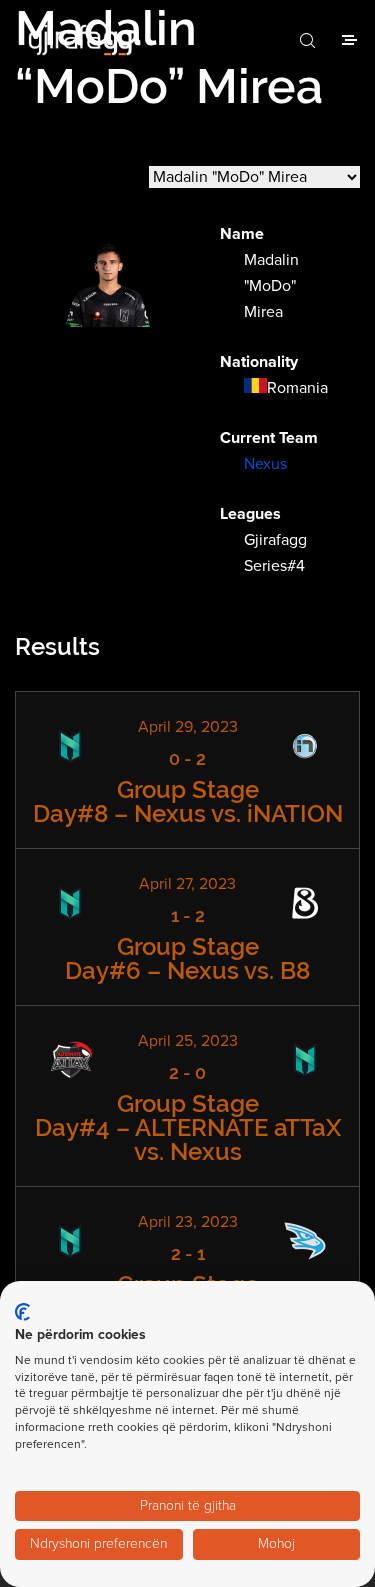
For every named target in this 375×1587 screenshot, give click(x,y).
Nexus (265, 464)
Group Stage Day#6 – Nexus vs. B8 (187, 958)
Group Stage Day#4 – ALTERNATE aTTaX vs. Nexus (188, 1127)
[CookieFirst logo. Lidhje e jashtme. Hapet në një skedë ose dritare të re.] (22, 1312)
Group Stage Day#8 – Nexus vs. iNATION (188, 801)
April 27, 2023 (187, 884)
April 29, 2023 (188, 727)
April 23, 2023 (188, 1222)
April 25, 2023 (188, 1041)
